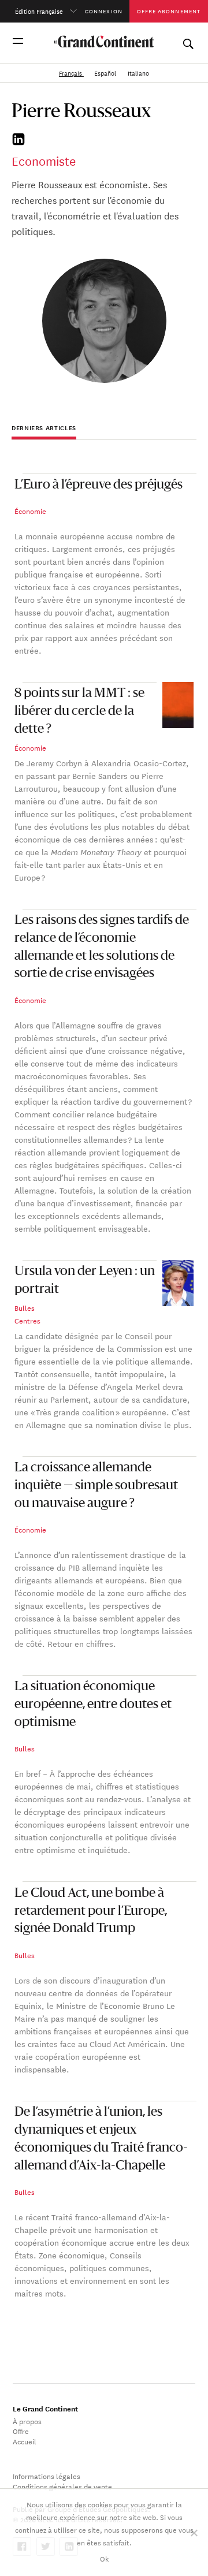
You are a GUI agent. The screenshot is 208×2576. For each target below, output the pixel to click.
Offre (21, 2430)
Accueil (25, 2441)
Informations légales (47, 2476)
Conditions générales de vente (62, 2486)
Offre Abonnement (169, 11)
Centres (27, 1320)
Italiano (138, 73)
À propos (27, 2421)
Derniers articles (44, 428)
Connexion (104, 11)
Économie (30, 510)
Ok (104, 2558)
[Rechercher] (188, 41)
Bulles (25, 1307)
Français (71, 73)
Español (106, 73)
